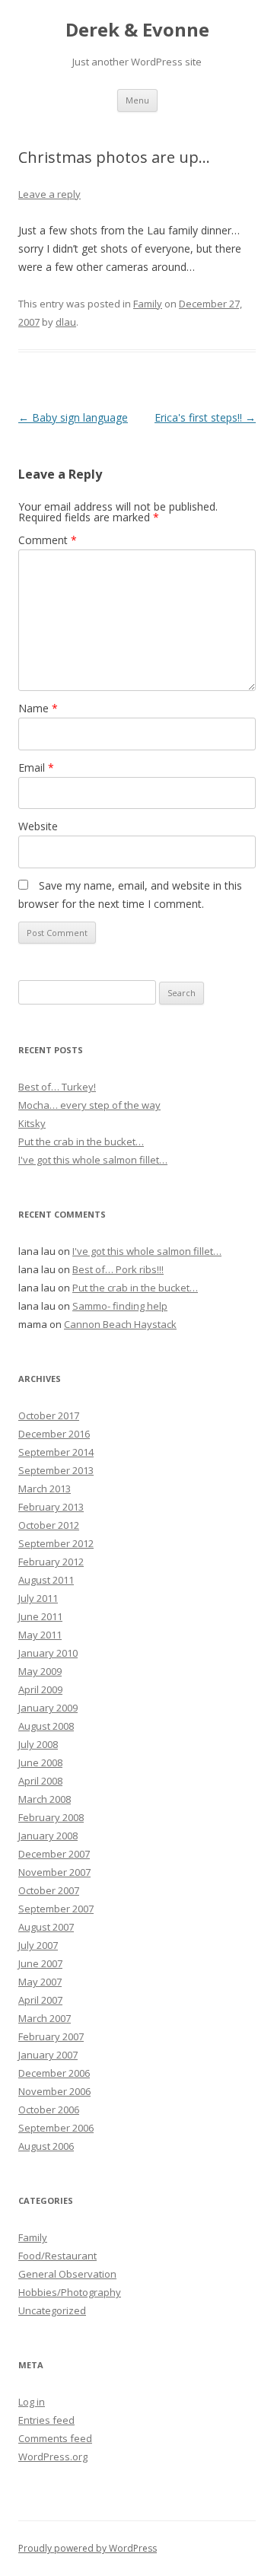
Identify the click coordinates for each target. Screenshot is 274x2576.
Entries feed (46, 2420)
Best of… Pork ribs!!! (118, 1269)
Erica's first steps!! (205, 417)
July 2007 (38, 1945)
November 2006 (54, 2091)
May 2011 (40, 1635)
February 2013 (51, 1507)
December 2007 (54, 1854)
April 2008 (40, 1781)
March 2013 (45, 1489)
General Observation (67, 2274)
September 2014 (56, 1452)
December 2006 (54, 2073)
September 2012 (56, 1543)
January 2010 (48, 1653)
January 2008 (48, 1836)
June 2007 (40, 1963)
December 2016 (54, 1434)
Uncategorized (52, 2310)
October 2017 (49, 1415)
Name (38, 708)
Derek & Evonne (137, 30)
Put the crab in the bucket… (81, 1142)
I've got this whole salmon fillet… (93, 1160)
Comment (48, 540)
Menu (137, 100)
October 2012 (49, 1525)
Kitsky (32, 1123)
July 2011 (38, 1598)
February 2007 (51, 2036)
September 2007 (56, 1909)
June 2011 (40, 1616)
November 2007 (54, 1872)
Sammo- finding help (120, 1306)
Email (36, 767)
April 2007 (40, 2000)
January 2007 (48, 2055)
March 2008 (45, 1799)
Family (148, 304)
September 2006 (56, 2128)
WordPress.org (53, 2457)
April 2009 (40, 1689)
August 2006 (46, 2146)
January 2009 (48, 1708)
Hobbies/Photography (70, 2292)
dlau (66, 322)
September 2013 (56, 1470)
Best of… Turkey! (57, 1087)
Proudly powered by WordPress (88, 2548)
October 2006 (49, 2110)
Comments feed (55, 2438)
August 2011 (46, 1580)
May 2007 (40, 1982)
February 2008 (51, 1817)
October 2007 (49, 1890)
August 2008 (46, 1726)
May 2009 (40, 1671)
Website (38, 826)
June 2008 (40, 1762)
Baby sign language (73, 417)
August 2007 (46, 1927)
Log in (32, 2402)
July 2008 (38, 1744)
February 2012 (51, 1562)
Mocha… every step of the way (89, 1105)
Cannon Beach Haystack (120, 1324)
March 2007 (45, 2018)
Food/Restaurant (57, 2256)
